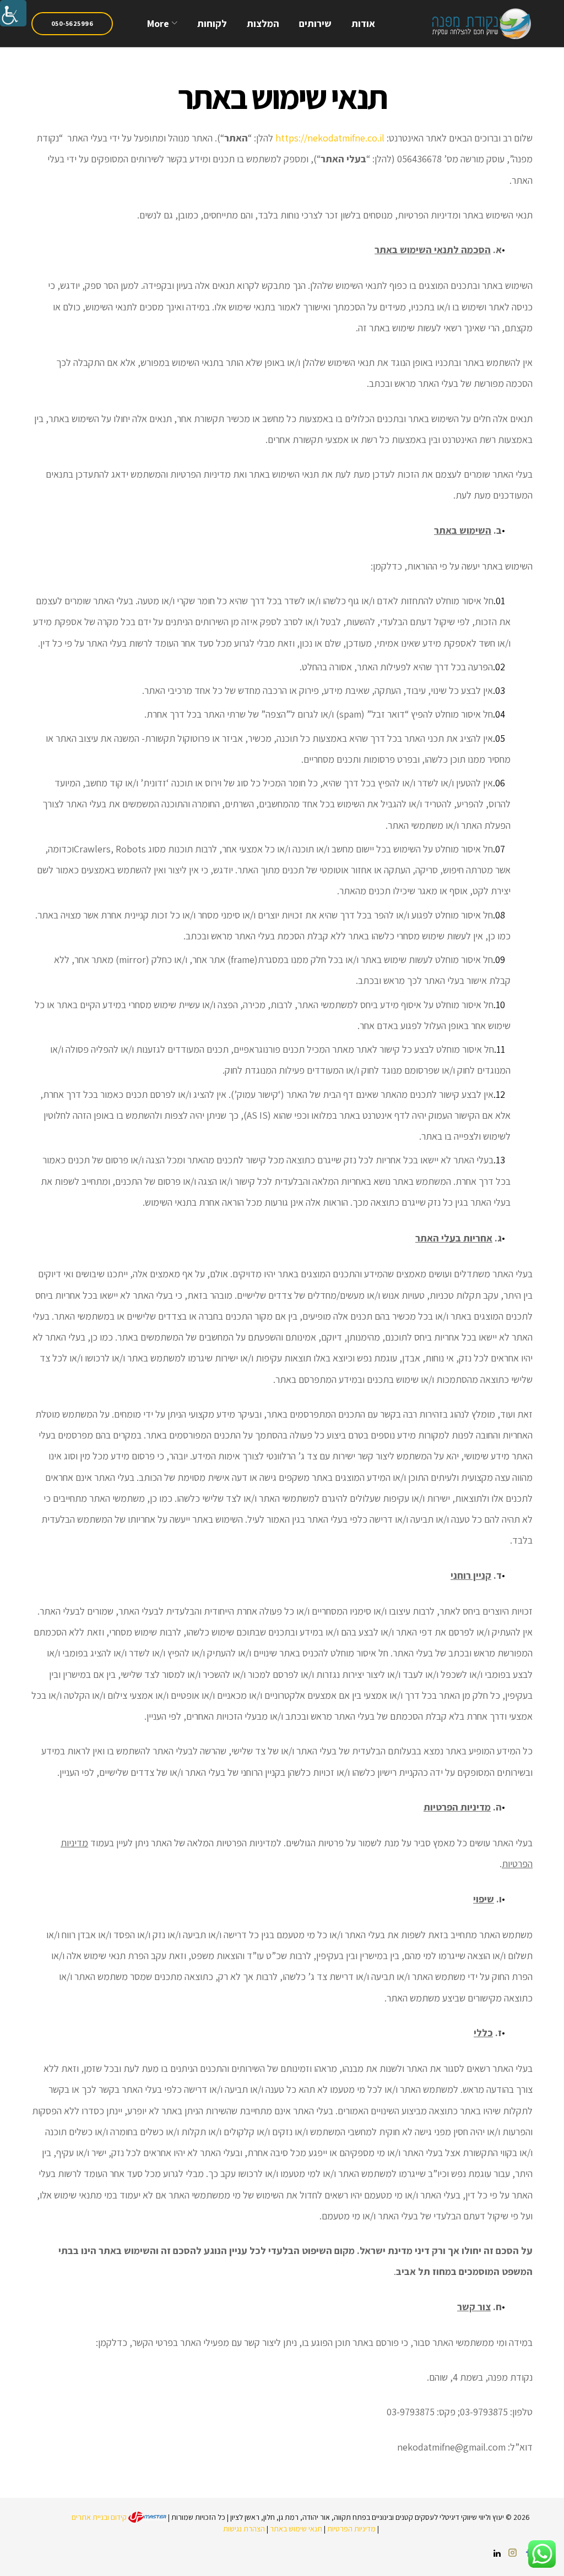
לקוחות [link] (212, 23)
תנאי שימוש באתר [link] (296, 2529)
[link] (13, 13)
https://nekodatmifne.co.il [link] (330, 138)
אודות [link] (363, 23)
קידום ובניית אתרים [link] (100, 2517)
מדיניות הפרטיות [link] (351, 2529)
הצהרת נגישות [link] (244, 2529)
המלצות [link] (263, 23)
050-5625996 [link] (72, 23)
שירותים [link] (315, 23)
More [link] (158, 23)
